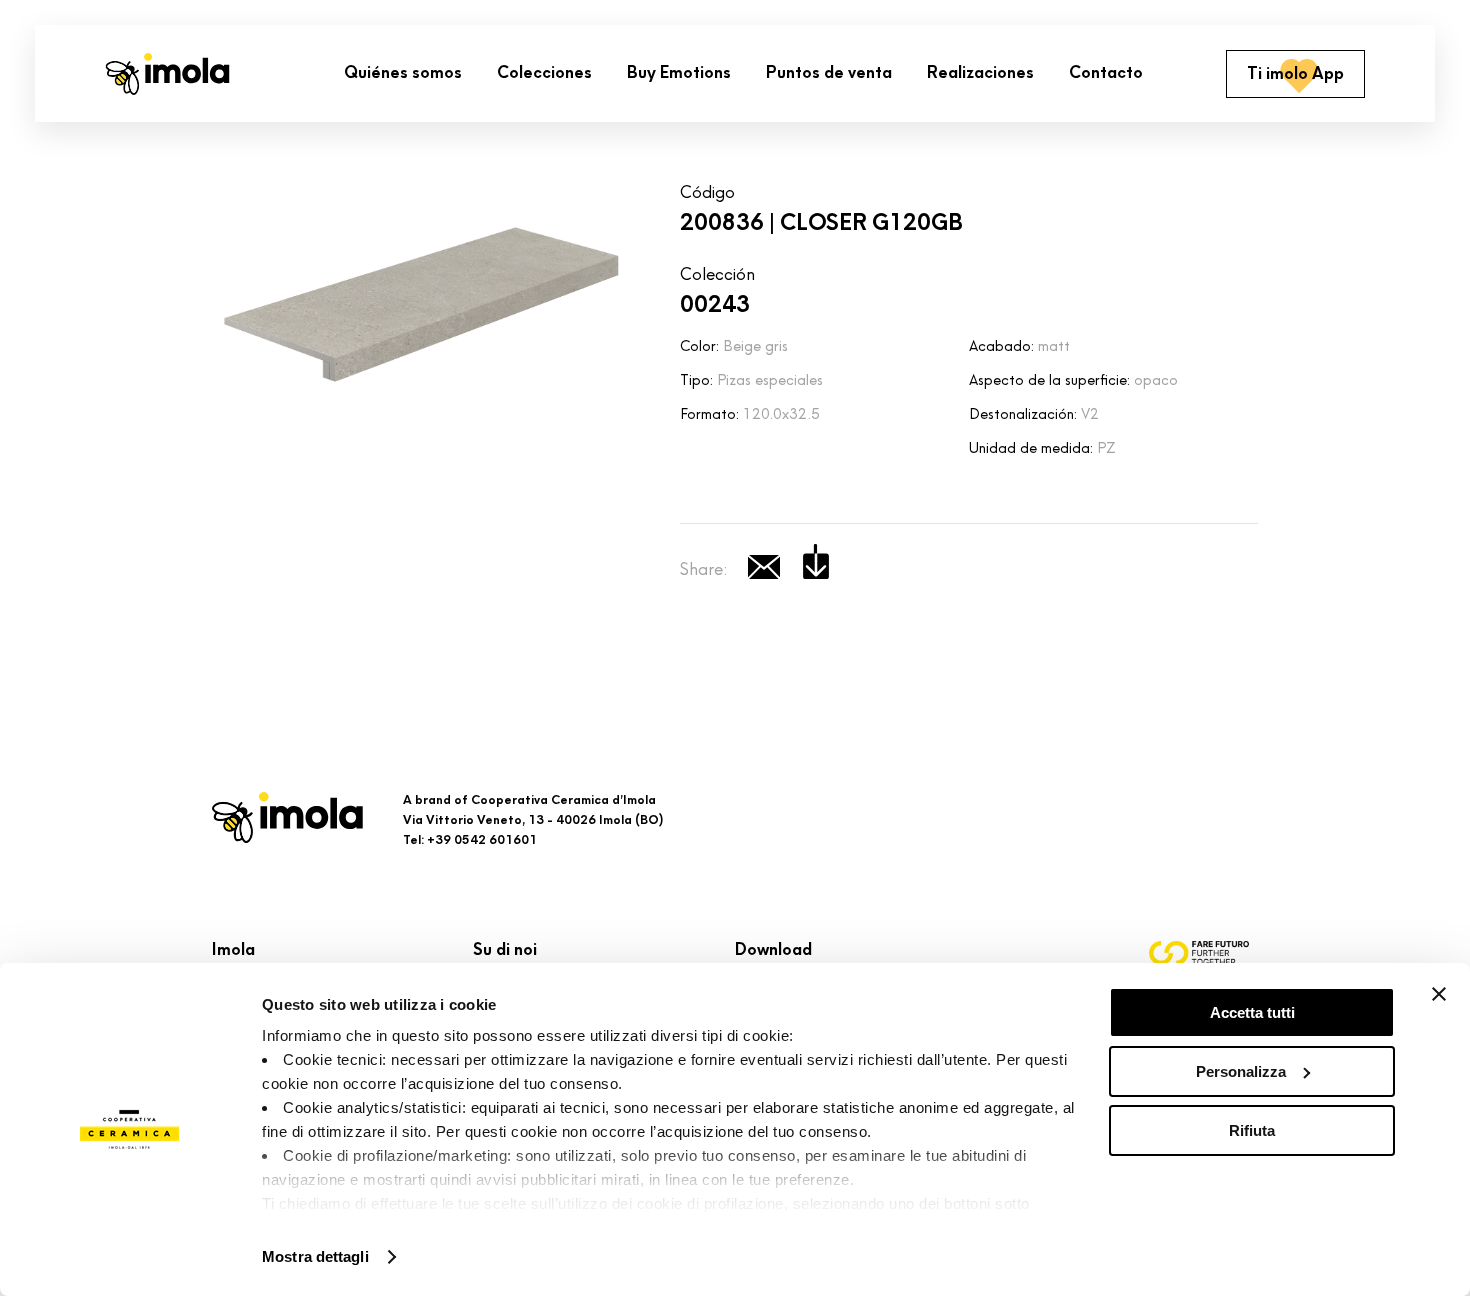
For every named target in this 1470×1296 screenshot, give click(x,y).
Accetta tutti (1252, 1012)
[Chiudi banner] (1439, 994)
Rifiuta (1252, 1130)
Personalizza (1241, 1071)
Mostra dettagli (315, 1256)
